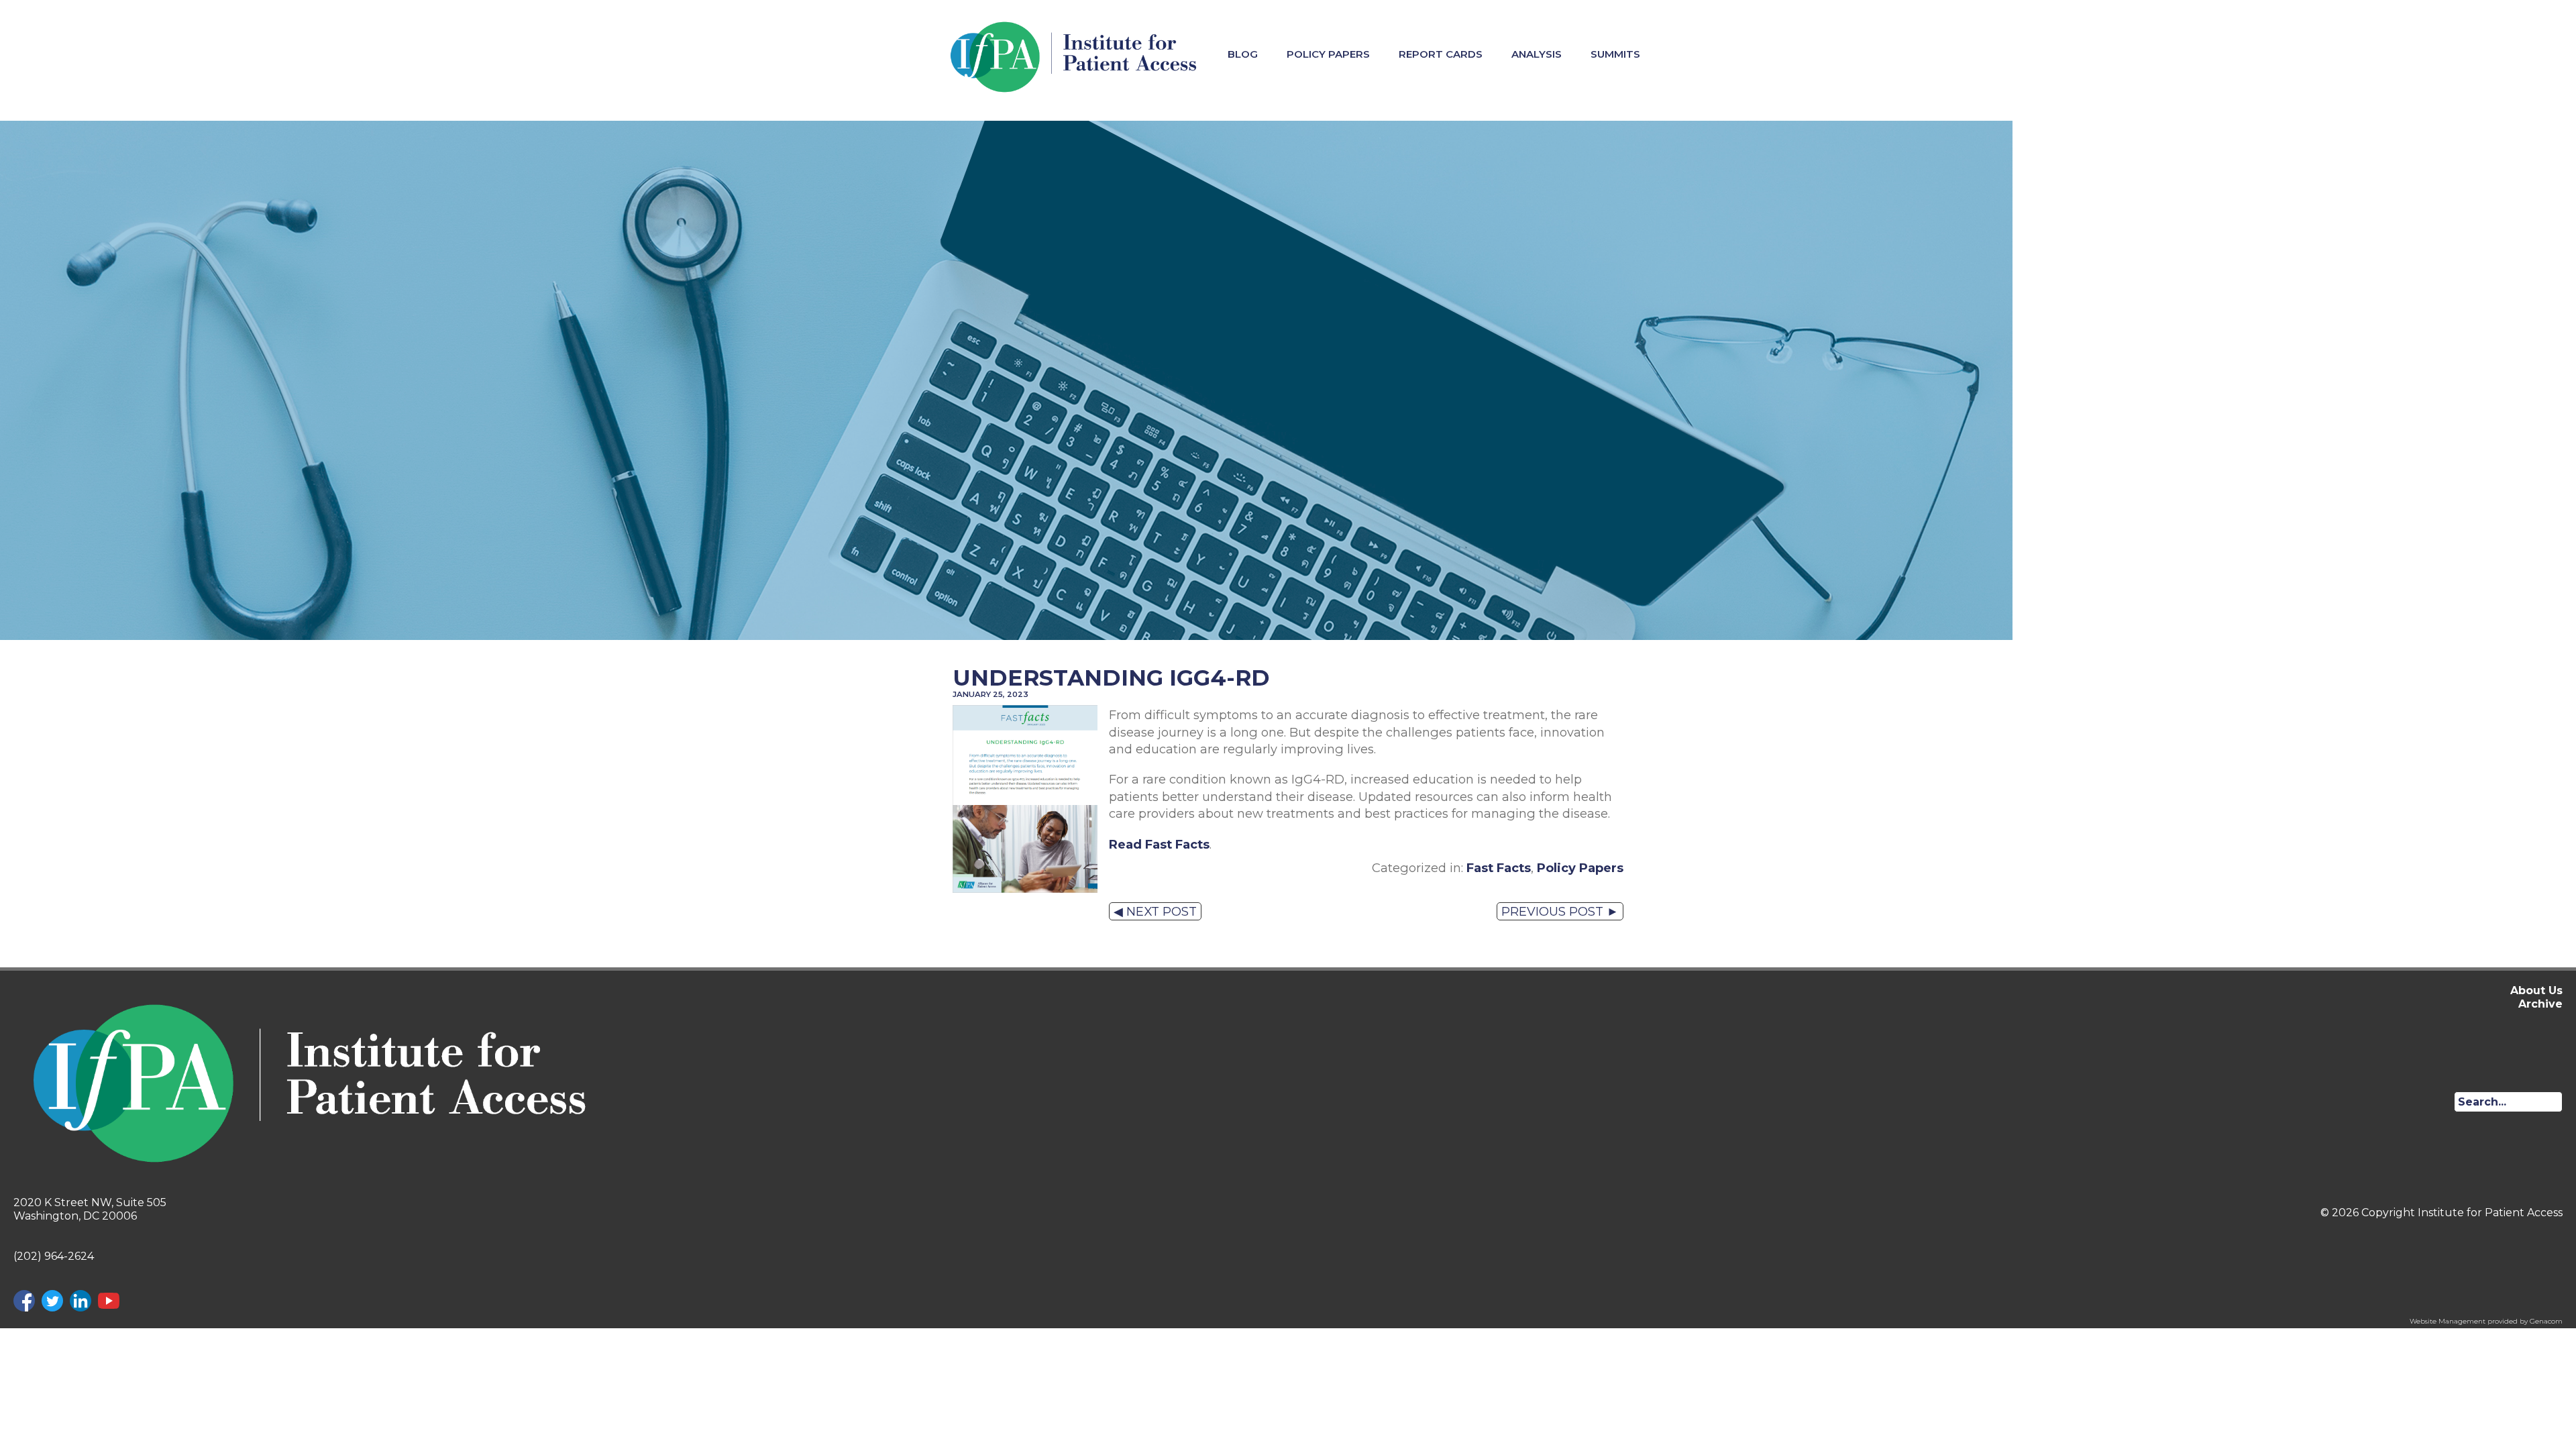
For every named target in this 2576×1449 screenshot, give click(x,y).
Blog (1243, 54)
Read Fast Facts (1159, 844)
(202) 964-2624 (54, 1256)
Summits (1615, 54)
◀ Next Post (1155, 911)
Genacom (2546, 1321)
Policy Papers (1328, 54)
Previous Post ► (1560, 911)
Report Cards (1441, 54)
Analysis (1537, 54)
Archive (2540, 1004)
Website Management (2448, 1321)
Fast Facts (1499, 868)
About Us (2536, 990)
